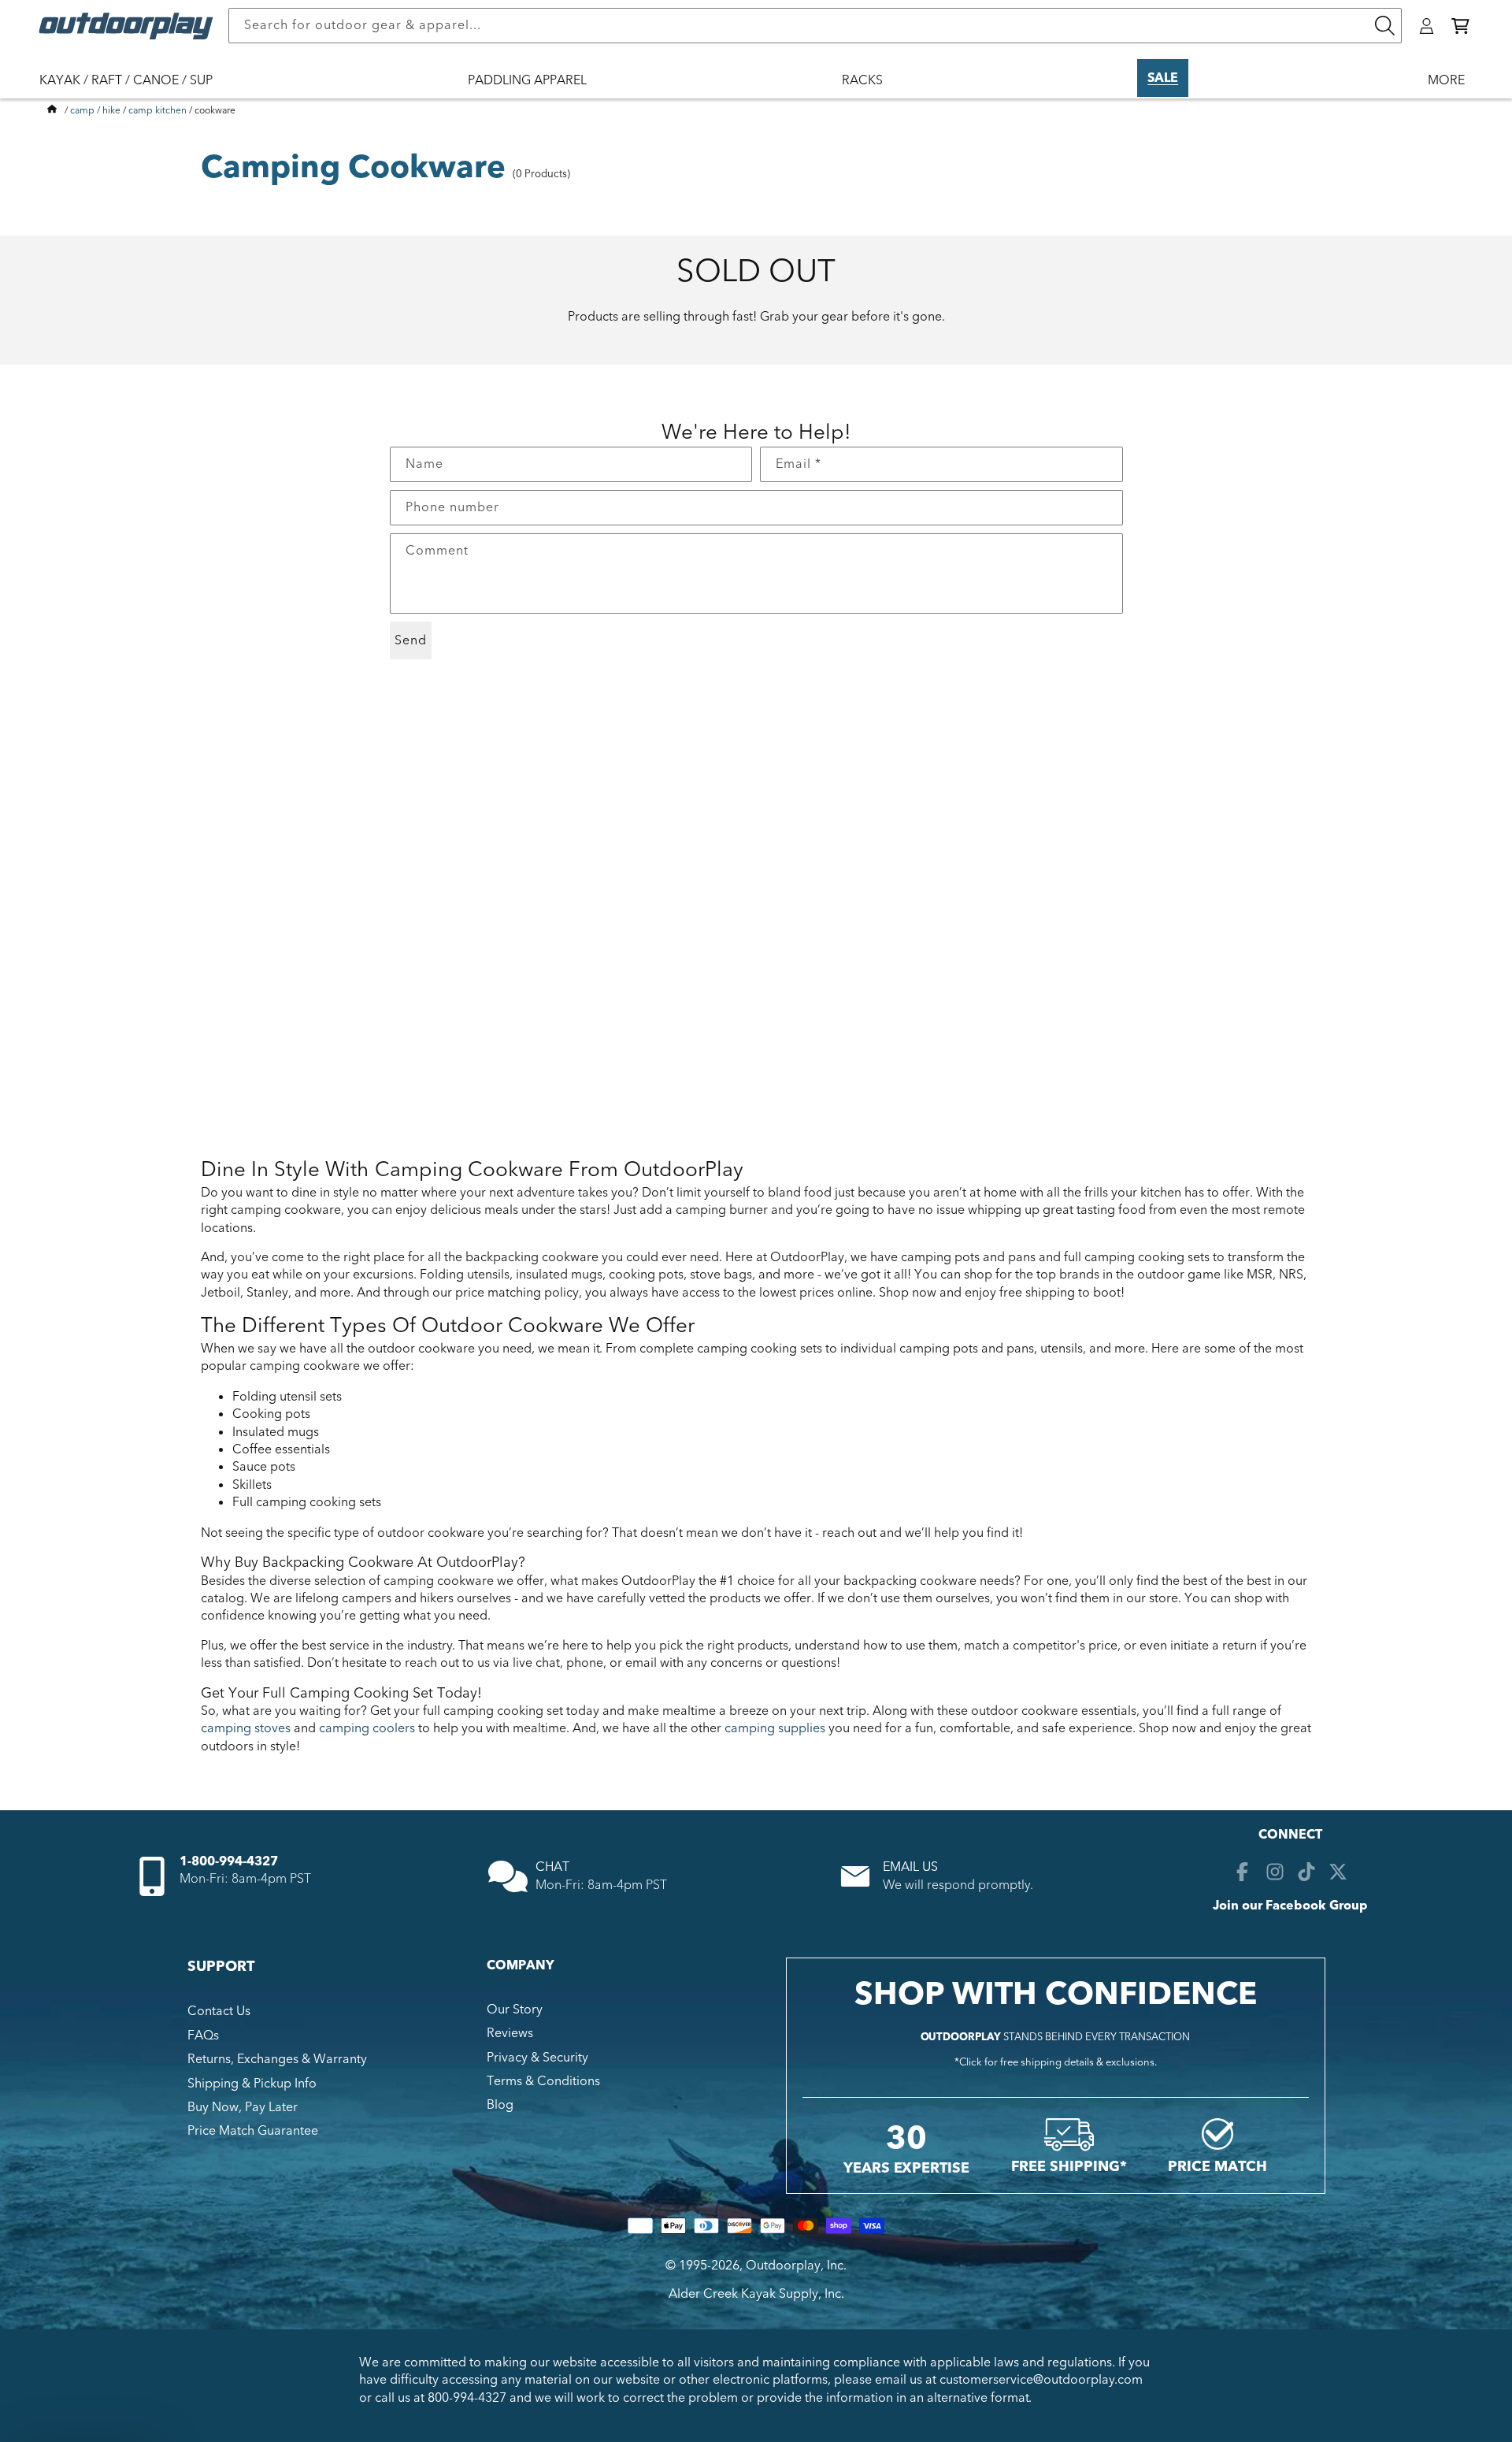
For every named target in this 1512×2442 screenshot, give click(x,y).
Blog (500, 2105)
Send (411, 640)
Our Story (515, 2010)
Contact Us (219, 2011)
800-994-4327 (467, 2398)
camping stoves (246, 1728)
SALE (1163, 78)
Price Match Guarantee (253, 2131)
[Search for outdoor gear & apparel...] (1384, 26)
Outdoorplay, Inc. (796, 2266)
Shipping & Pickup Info (252, 2084)
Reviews (510, 2033)
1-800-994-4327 (229, 1861)
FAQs (203, 2036)
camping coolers (367, 1728)
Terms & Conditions (543, 2081)
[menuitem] (134, 91)
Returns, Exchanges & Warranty (277, 2059)
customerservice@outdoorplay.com (1041, 2380)
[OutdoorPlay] (52, 110)
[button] (1460, 26)
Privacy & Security (537, 2058)
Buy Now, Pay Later (243, 2107)
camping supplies (775, 1728)
